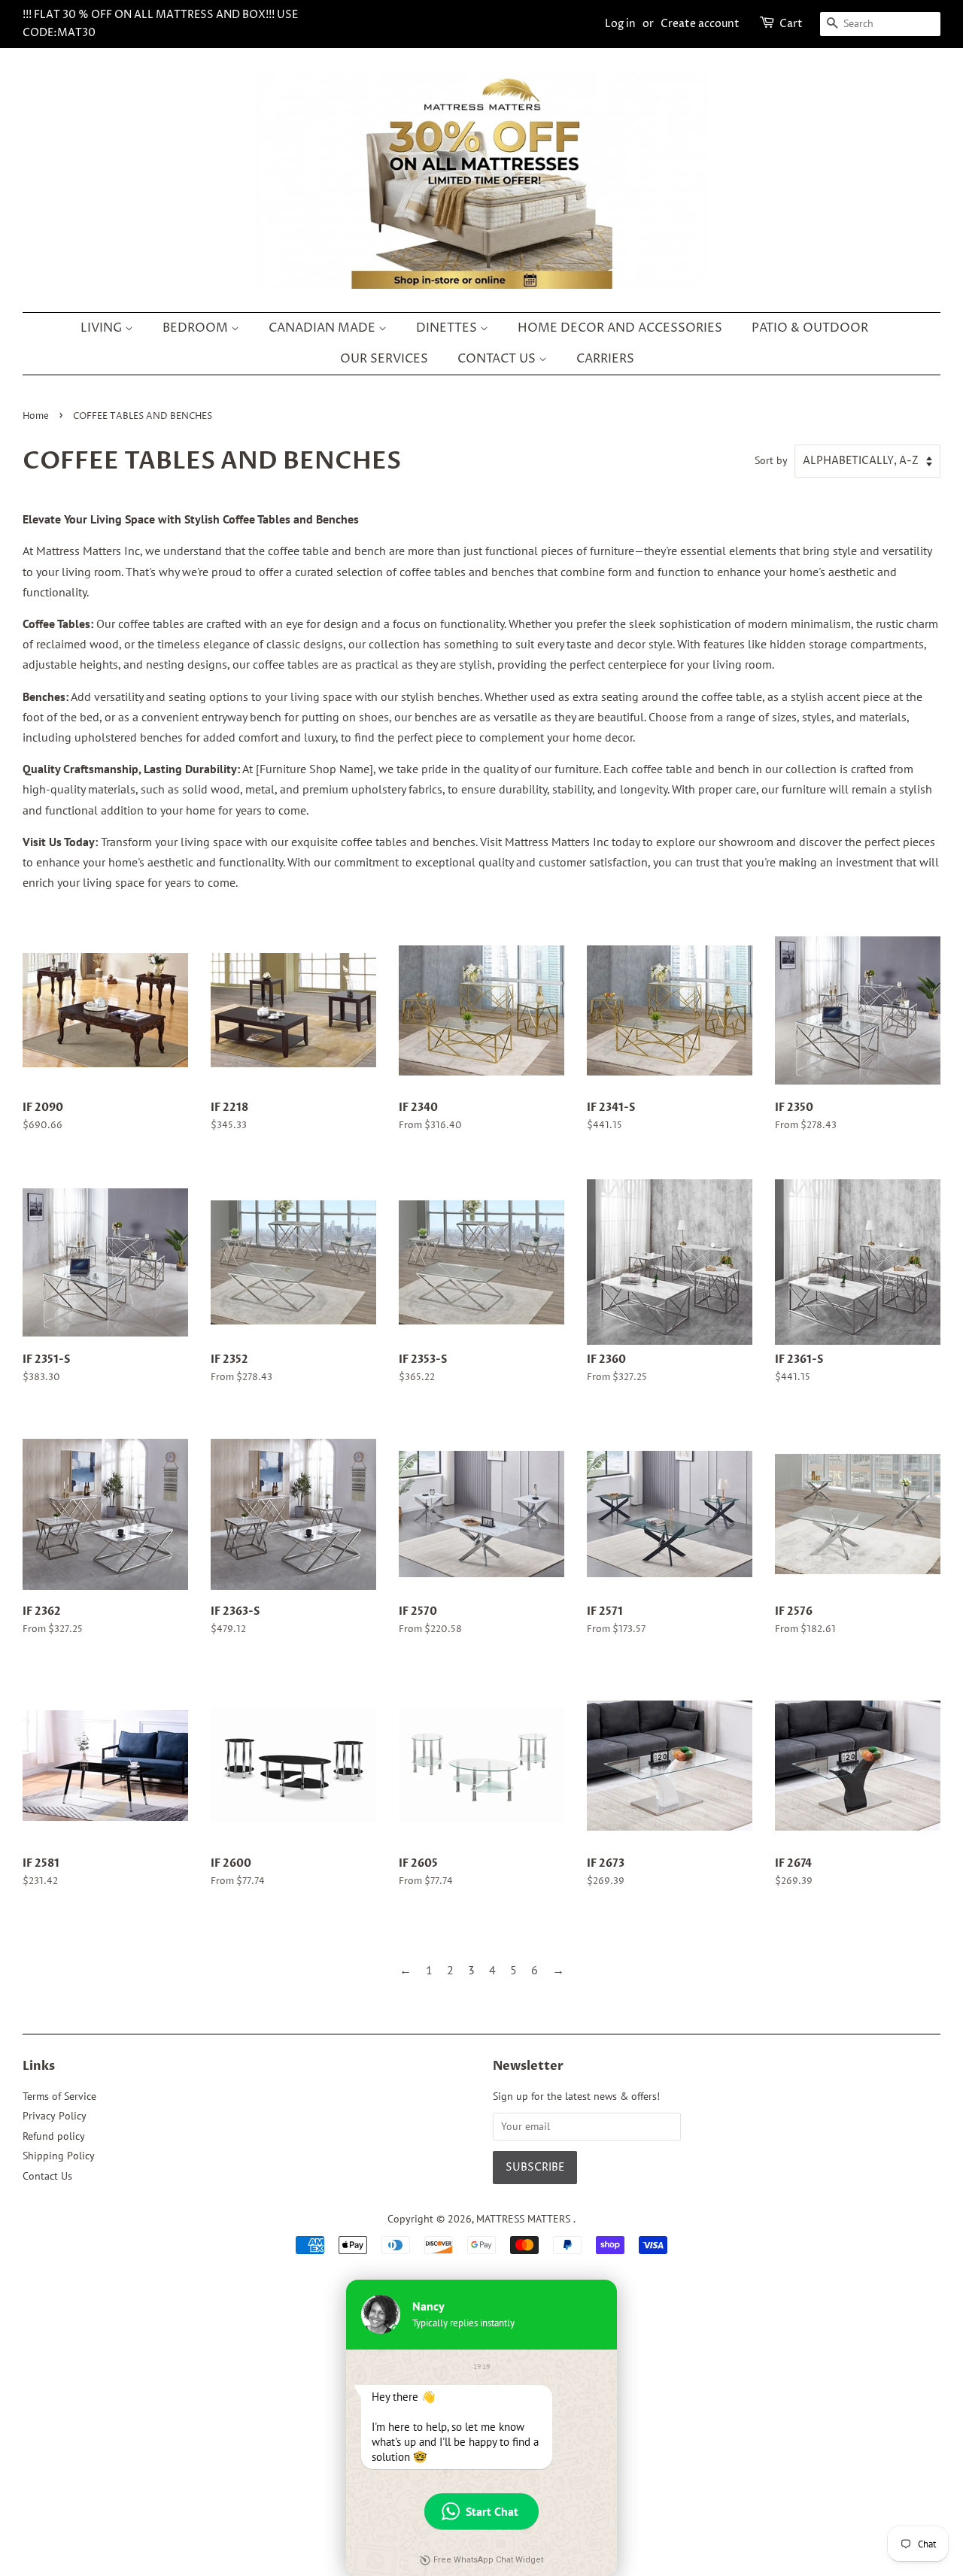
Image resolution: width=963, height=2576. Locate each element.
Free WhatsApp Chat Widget (488, 2560)
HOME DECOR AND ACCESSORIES (620, 328)
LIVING (103, 328)
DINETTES (448, 328)
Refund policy (54, 2136)
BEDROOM (197, 328)
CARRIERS (605, 359)
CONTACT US (498, 359)
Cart (791, 24)
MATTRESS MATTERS (525, 2219)
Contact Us (47, 2176)
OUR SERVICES (384, 359)
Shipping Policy (59, 2156)
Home (36, 416)
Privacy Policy (55, 2116)
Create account (700, 24)
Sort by (771, 460)
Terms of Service (59, 2096)
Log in (620, 24)
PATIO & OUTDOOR (810, 328)
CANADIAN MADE (324, 328)
